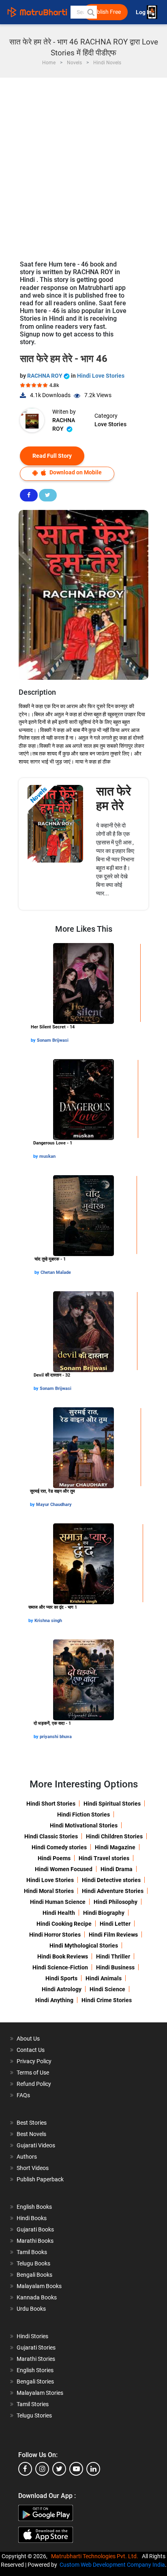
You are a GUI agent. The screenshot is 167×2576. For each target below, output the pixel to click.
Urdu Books (31, 2309)
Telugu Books (33, 2263)
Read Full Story (52, 456)
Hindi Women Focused (64, 1869)
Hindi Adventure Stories (113, 1891)
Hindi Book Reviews (63, 1956)
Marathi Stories (36, 2359)
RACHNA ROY (45, 376)
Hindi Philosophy (116, 1902)
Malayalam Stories (40, 2393)
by (34, 1040)
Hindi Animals (104, 1978)
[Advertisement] (83, 165)
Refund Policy (34, 2084)
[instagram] (42, 2469)
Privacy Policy (34, 2061)
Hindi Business (115, 1967)
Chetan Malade (56, 1272)
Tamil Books (32, 2252)
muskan (47, 1156)
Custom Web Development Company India (112, 2565)
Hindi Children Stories (114, 1836)
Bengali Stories (35, 2381)
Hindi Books (32, 2218)
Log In (144, 12)
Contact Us (31, 2050)
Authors (27, 2157)
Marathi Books (35, 2241)
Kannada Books (37, 2297)
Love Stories (110, 424)
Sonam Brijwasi (53, 1040)
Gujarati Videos (36, 2145)
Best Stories (32, 2123)
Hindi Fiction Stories (83, 1815)
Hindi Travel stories (104, 1858)
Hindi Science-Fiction (60, 1967)
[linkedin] (93, 2469)
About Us (28, 2039)
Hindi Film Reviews (113, 1935)
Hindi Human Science (58, 1902)
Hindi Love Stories (101, 376)
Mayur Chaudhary (54, 1505)
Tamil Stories (33, 2404)
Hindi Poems (54, 1858)
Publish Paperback (40, 2179)
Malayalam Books (39, 2286)
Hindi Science (107, 1989)
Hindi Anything (54, 2000)
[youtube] (76, 2469)
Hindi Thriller (113, 1956)
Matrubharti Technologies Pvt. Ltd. (96, 2556)
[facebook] (25, 2469)
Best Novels (31, 2134)
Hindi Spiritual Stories (112, 1804)
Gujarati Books (35, 2229)
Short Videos (33, 2168)
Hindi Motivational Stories (84, 1825)
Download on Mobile (75, 472)
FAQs (23, 2095)
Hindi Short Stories (51, 1804)
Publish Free (105, 12)
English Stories (35, 2370)
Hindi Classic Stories (51, 1836)
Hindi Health (59, 1913)
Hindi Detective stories (111, 1880)
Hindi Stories (32, 2336)
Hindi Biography (104, 1913)
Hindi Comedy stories (59, 1847)
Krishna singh (48, 1621)
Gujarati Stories (36, 2348)
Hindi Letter (115, 1924)
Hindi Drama (117, 1869)
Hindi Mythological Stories (84, 1946)
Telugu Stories (34, 2415)
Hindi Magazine (115, 1847)
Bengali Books (34, 2275)
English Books (34, 2207)
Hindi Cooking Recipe (64, 1924)
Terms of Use (33, 2073)
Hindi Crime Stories (107, 2000)
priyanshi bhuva (56, 1737)
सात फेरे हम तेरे (113, 798)
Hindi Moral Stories (49, 1891)
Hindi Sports (61, 1978)
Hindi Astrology (62, 1989)
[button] (90, 12)
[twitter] (59, 2469)
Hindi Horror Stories (55, 1935)
